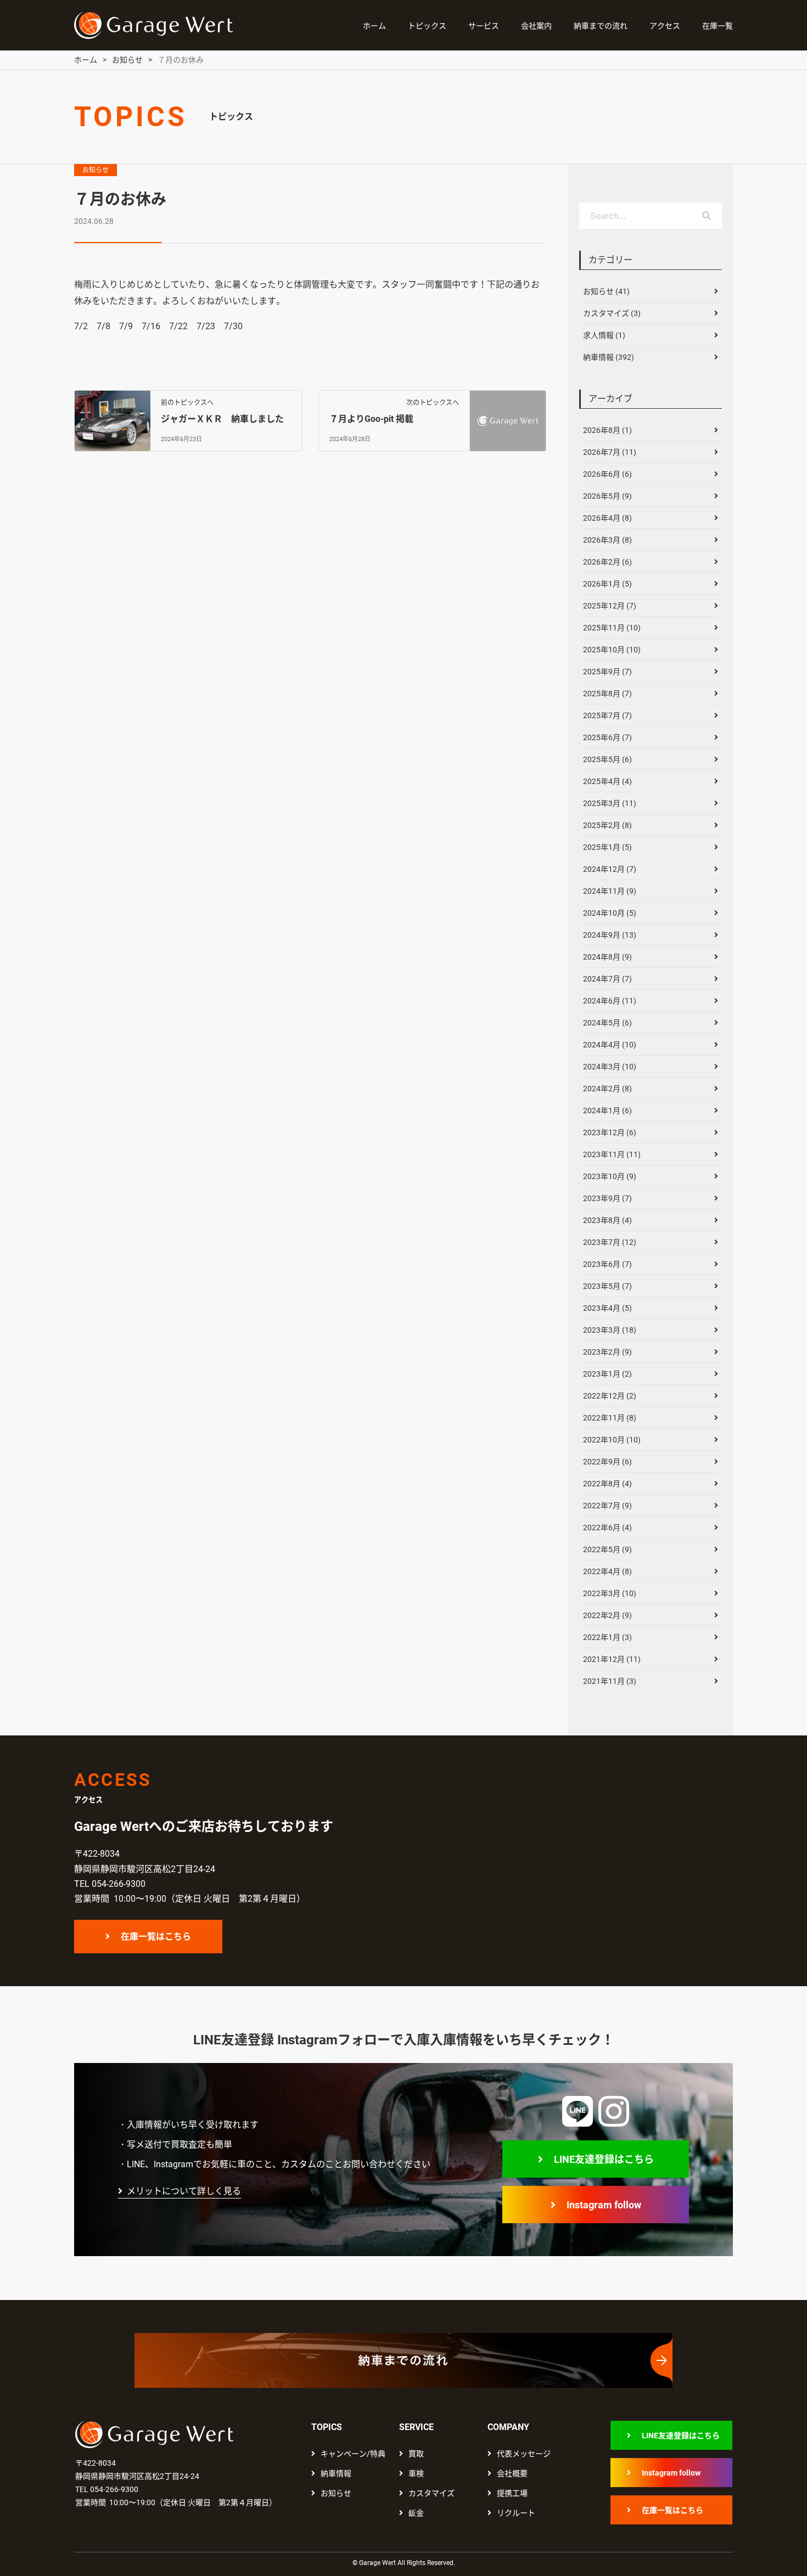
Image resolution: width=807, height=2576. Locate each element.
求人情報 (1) (604, 335)
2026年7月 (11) (610, 452)
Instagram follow (604, 2205)
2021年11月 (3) (610, 1681)
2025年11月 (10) (612, 628)
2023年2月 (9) (607, 1352)
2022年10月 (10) (612, 1440)
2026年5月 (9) (607, 496)
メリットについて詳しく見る (184, 2191)
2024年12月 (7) (610, 869)
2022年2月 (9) (607, 1615)
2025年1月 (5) (607, 847)
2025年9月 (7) (607, 672)
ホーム (374, 26)
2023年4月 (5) (607, 1308)
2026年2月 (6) (607, 562)
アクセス (665, 26)
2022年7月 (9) (607, 1506)
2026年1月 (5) (607, 584)
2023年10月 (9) (610, 1176)
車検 (416, 2473)
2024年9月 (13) (610, 935)
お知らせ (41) (606, 291)
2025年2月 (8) (607, 825)
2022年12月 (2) (610, 1396)
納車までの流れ (601, 26)
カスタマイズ (431, 2493)
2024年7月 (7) (607, 979)
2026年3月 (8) (607, 540)
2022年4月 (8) (607, 1571)
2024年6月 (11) (610, 1001)
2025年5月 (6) (607, 759)
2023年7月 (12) (610, 1242)
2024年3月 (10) (610, 1067)
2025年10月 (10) (612, 650)
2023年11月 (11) (612, 1154)
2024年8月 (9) (607, 957)
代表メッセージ (524, 2454)
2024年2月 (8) (607, 1089)
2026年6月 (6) (607, 474)
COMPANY (508, 2427)
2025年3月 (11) (610, 803)
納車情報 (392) (609, 357)
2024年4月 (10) (610, 1045)
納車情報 (336, 2473)
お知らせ (96, 170)
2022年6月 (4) (607, 1527)
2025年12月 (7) (610, 606)
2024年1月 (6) (607, 1111)
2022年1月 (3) (607, 1637)
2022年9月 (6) (607, 1462)
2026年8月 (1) (607, 430)
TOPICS (327, 2427)
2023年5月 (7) (607, 1286)
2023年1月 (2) (607, 1374)
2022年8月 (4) (607, 1484)
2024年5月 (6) (607, 1023)
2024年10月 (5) (610, 913)
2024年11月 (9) (610, 891)
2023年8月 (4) (607, 1220)
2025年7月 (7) (607, 715)
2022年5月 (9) (607, 1549)
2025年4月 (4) (607, 781)
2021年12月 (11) (612, 1659)
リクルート (516, 2513)
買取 (416, 2454)
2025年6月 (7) (607, 737)
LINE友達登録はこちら (604, 2159)
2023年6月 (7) (607, 1264)
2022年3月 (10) (610, 1593)
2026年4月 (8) (607, 518)
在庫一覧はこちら (156, 1937)
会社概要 (512, 2473)
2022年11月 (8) (610, 1418)
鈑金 (416, 2513)
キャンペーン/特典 (353, 2454)
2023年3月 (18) (610, 1330)
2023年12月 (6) (610, 1132)
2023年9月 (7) (607, 1198)
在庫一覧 (718, 26)
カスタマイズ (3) (612, 313)
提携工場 (512, 2493)
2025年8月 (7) (607, 694)
